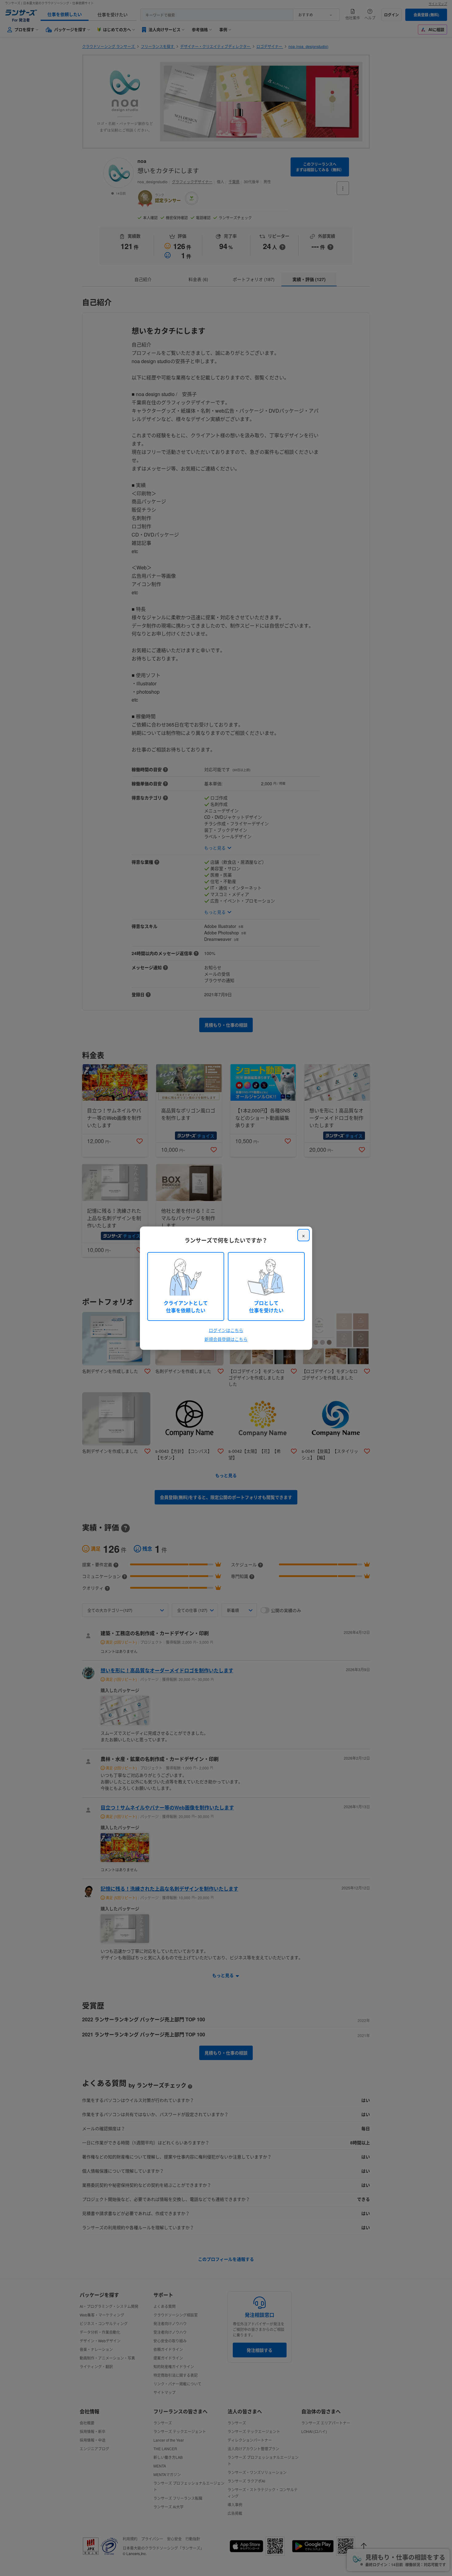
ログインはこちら (226, 1330)
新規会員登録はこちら (226, 1339)
